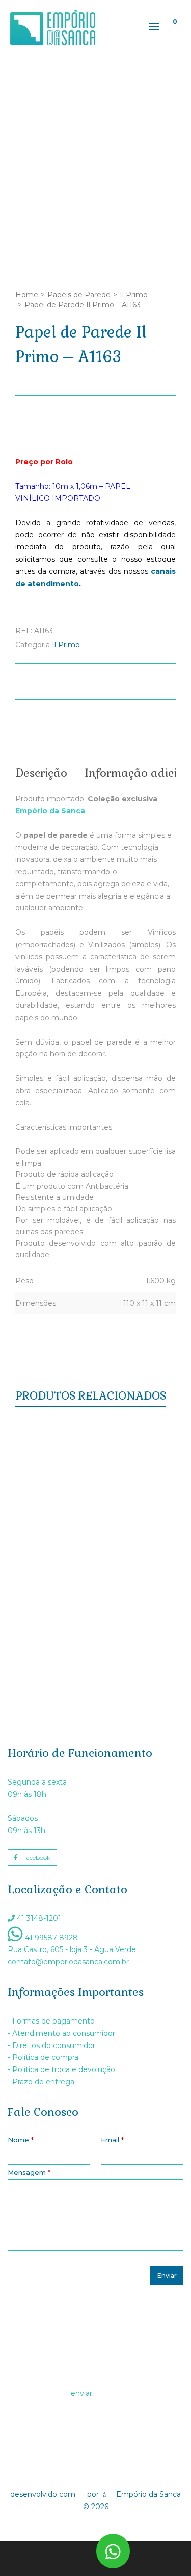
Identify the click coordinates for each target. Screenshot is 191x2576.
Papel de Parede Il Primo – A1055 (95, 1539)
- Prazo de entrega (41, 2082)
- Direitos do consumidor (51, 2045)
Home (27, 295)
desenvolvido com (44, 2494)
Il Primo (134, 295)
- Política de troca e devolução (61, 2069)
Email (112, 2140)
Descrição (41, 773)
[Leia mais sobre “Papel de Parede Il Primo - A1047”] (46, 1427)
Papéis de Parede (79, 295)
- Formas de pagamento (51, 2021)
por (95, 2494)
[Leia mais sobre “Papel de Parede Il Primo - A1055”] (46, 1498)
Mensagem (29, 2172)
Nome (21, 2140)
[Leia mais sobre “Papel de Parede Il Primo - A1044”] (46, 1640)
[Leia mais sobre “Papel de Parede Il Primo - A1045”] (46, 1569)
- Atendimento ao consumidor (61, 2033)
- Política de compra (43, 2057)
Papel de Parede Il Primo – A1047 (95, 1468)
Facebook (36, 1857)
